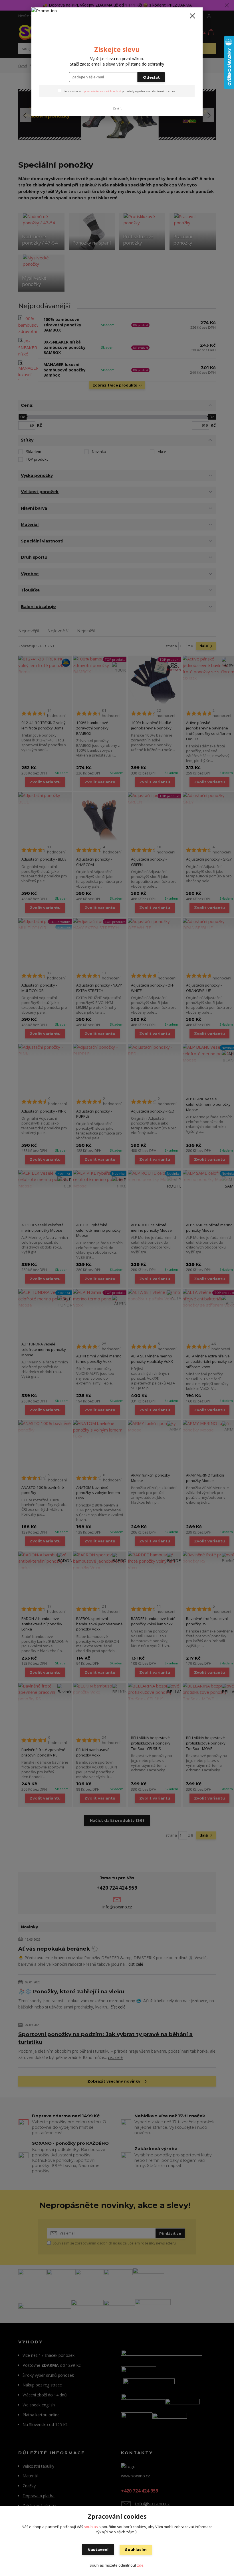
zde (140, 2565)
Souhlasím (136, 2549)
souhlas (91, 2527)
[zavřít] (192, 16)
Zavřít (117, 108)
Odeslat (151, 77)
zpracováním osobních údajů (102, 91)
